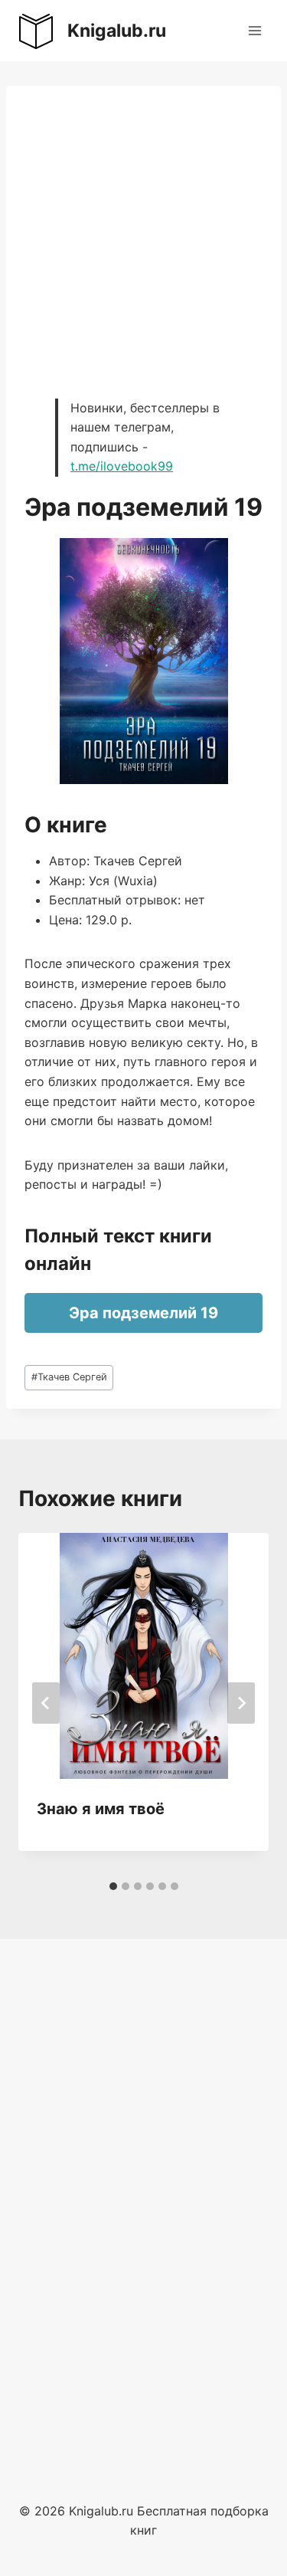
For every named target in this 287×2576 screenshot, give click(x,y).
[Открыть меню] (254, 30)
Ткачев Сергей (69, 1377)
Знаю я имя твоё (101, 1809)
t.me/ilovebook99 (122, 466)
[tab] (113, 1886)
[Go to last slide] (46, 1703)
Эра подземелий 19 (143, 1313)
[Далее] (241, 1703)
